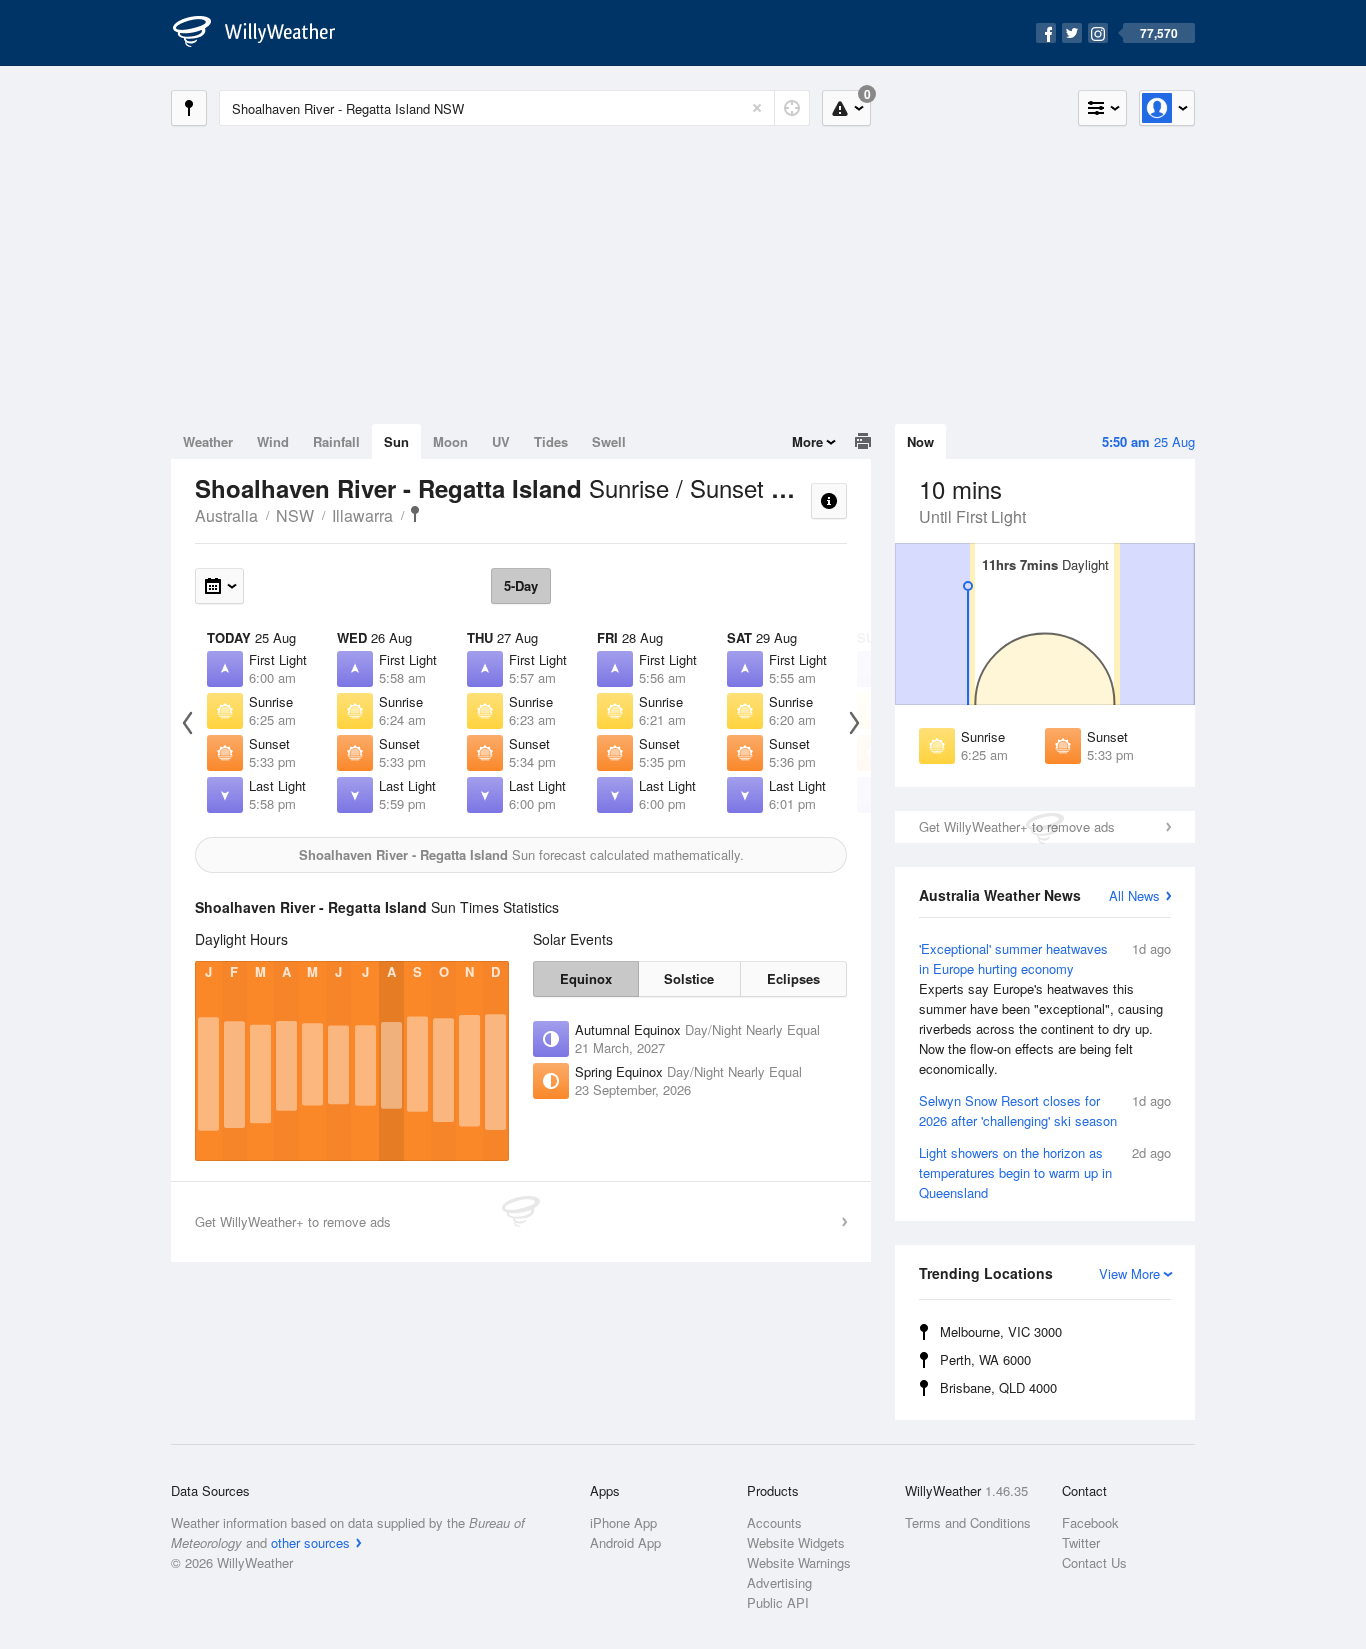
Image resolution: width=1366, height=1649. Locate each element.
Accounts (774, 1522)
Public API (778, 1602)
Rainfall (336, 441)
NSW (295, 515)
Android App (625, 1542)
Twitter (1081, 1542)
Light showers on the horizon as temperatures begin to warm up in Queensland (1045, 1172)
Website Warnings (799, 1562)
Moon (450, 441)
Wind (273, 441)
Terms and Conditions (968, 1522)
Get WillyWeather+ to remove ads (1017, 826)
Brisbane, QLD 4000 (998, 1387)
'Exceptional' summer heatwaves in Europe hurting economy (1045, 1008)
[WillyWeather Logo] (265, 33)
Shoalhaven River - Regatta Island (415, 514)
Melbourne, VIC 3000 (1001, 1331)
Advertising (779, 1582)
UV (501, 441)
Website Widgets (796, 1542)
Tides (551, 441)
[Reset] (757, 108)
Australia (226, 515)
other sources (310, 1542)
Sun (396, 441)
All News (1134, 895)
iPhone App (623, 1522)
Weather (208, 441)
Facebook (1090, 1522)
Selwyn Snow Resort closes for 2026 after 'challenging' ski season (1045, 1110)
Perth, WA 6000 (985, 1359)
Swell (609, 441)
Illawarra (362, 515)
